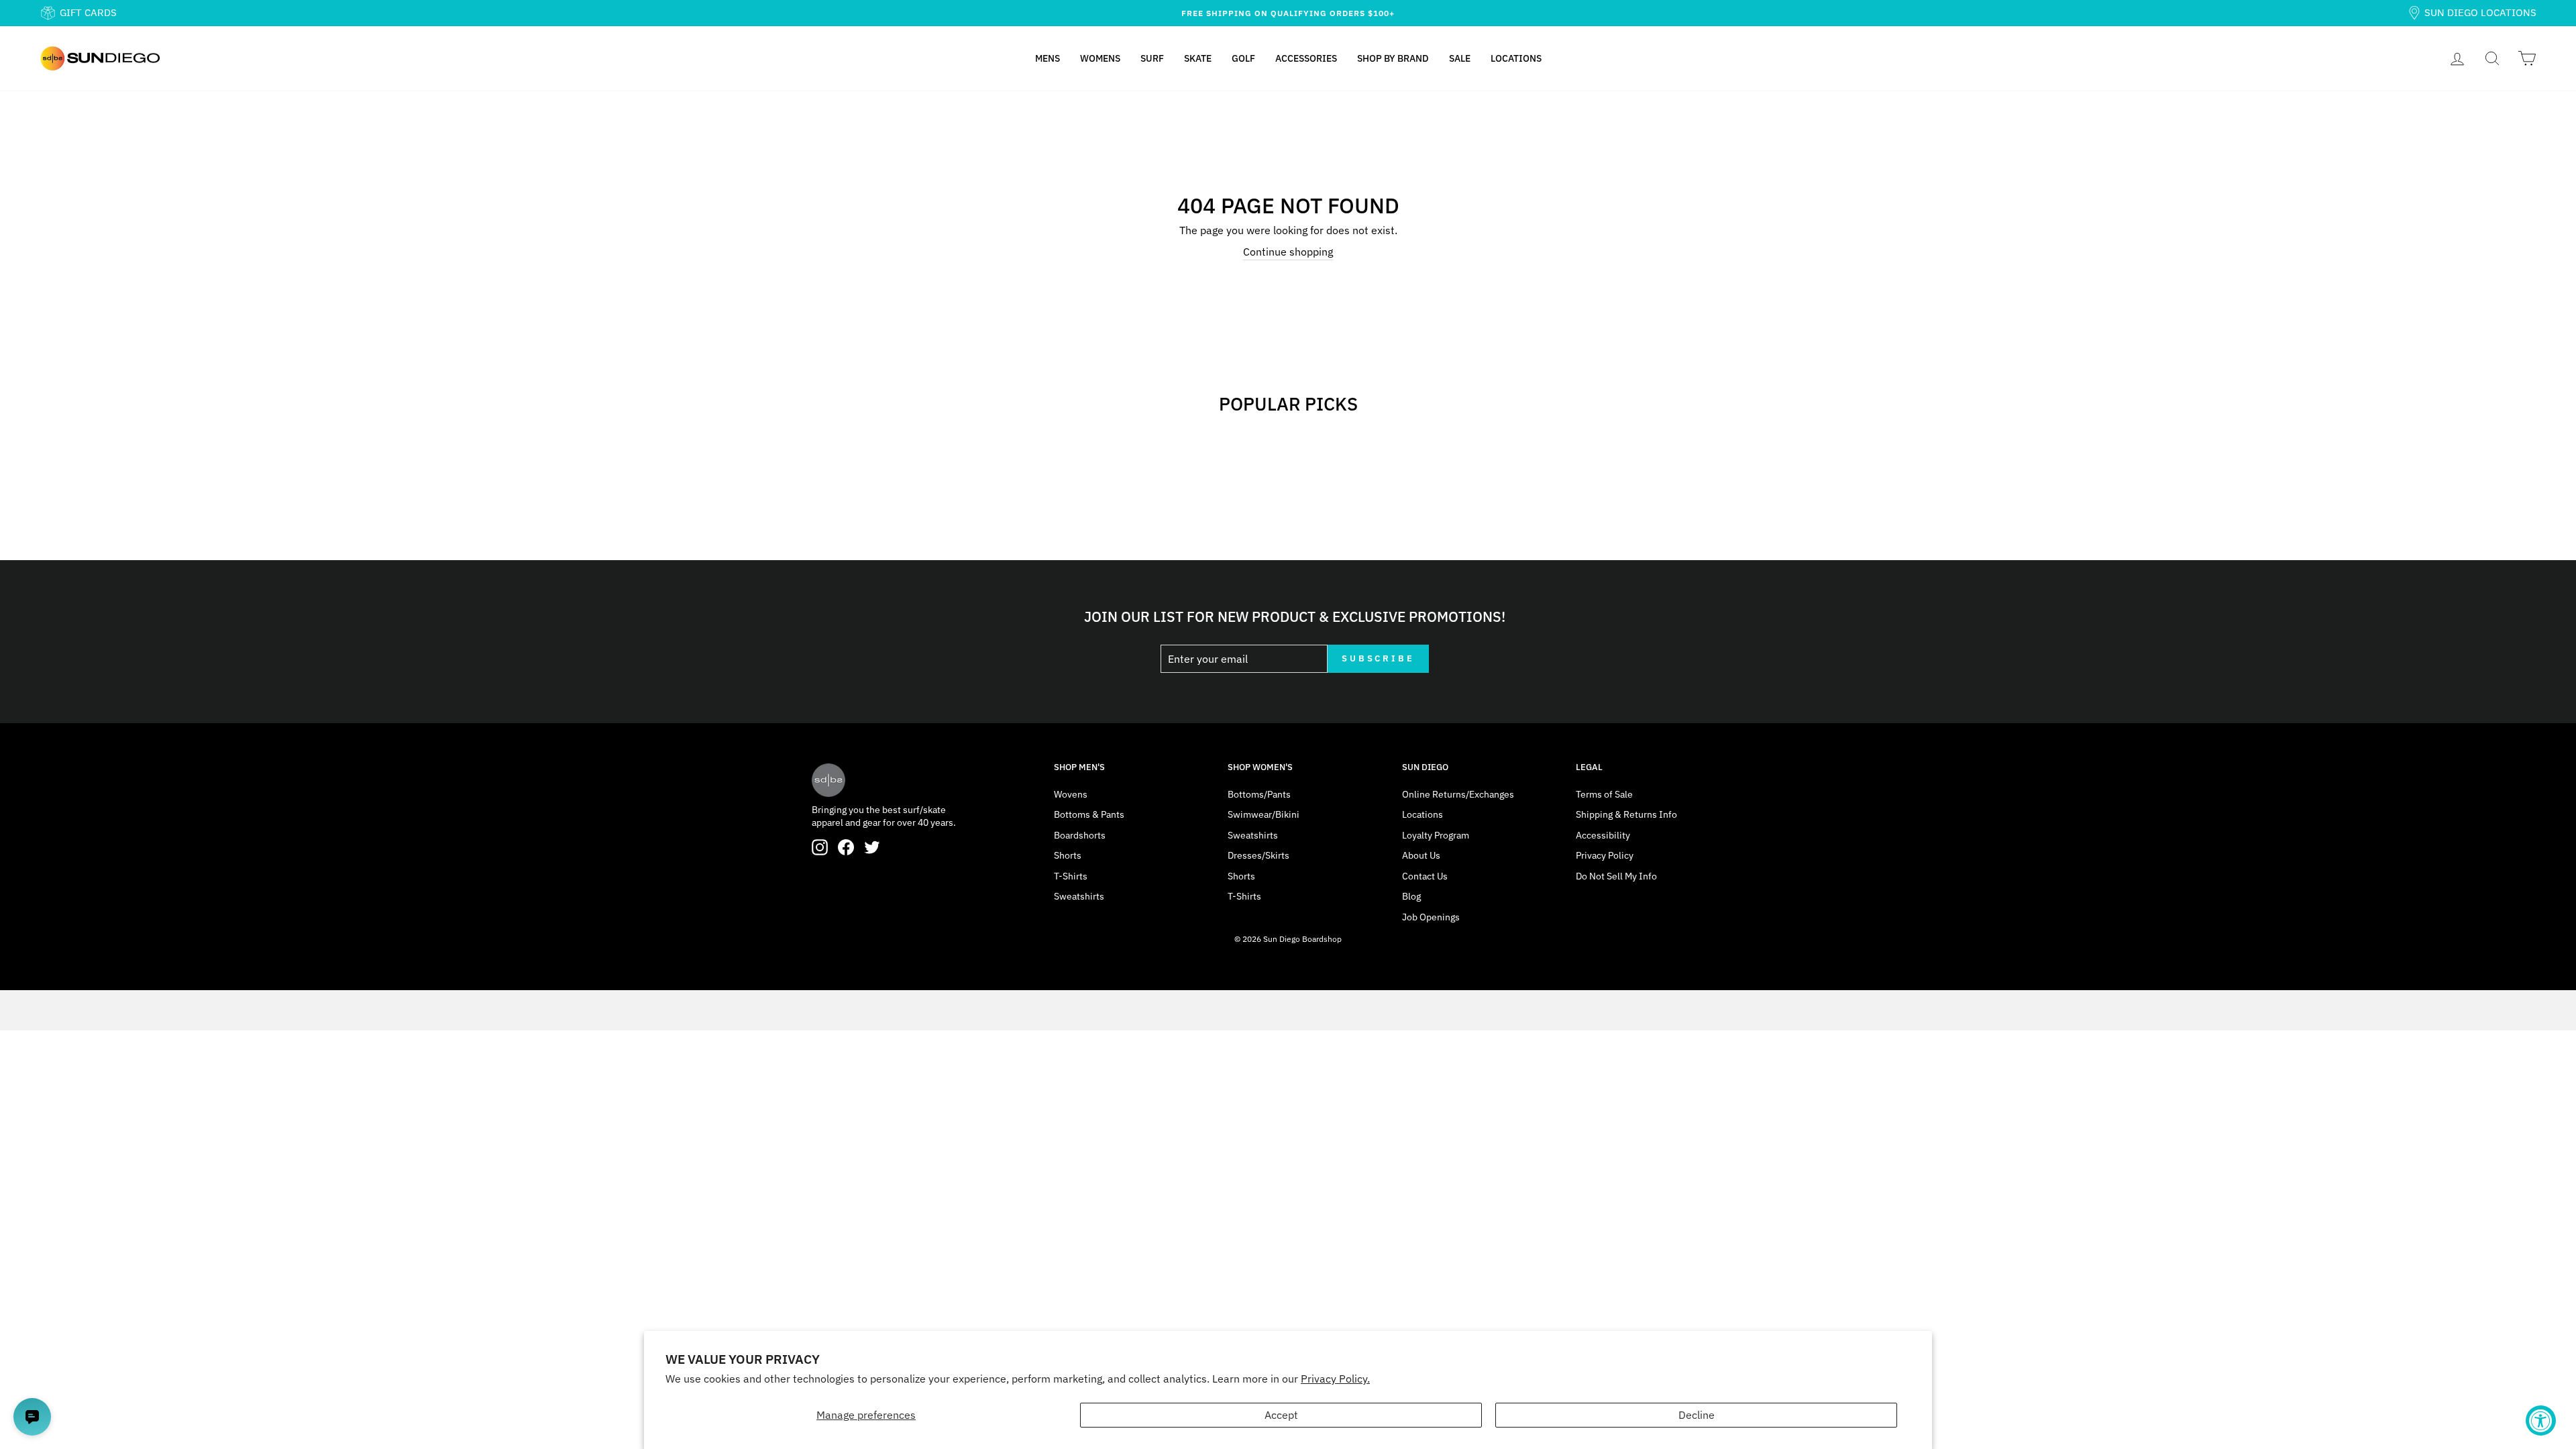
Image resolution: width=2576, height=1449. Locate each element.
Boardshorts (1080, 835)
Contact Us (1425, 876)
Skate (1198, 58)
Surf (1152, 58)
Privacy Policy (1605, 855)
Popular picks (1288, 404)
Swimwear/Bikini (1264, 814)
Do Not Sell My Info (1616, 876)
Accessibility (1603, 835)
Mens (1048, 58)
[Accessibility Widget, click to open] (2541, 1420)
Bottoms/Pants (1259, 794)
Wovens (1071, 794)
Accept (1281, 1415)
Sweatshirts (1079, 896)
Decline (1697, 1415)
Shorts (1068, 855)
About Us (1421, 855)
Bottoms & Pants (1089, 814)
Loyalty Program (1436, 835)
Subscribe (1378, 658)
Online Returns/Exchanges (1458, 794)
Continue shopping (1288, 252)
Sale (1460, 58)
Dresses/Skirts (1258, 855)
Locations (1516, 58)
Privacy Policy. (1335, 1379)
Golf (1243, 58)
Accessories (1306, 58)
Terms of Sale (1604, 794)
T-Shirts (1071, 876)
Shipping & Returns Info (1626, 814)
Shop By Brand (1393, 58)
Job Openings (1431, 917)
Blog (1411, 896)
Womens (1100, 58)
